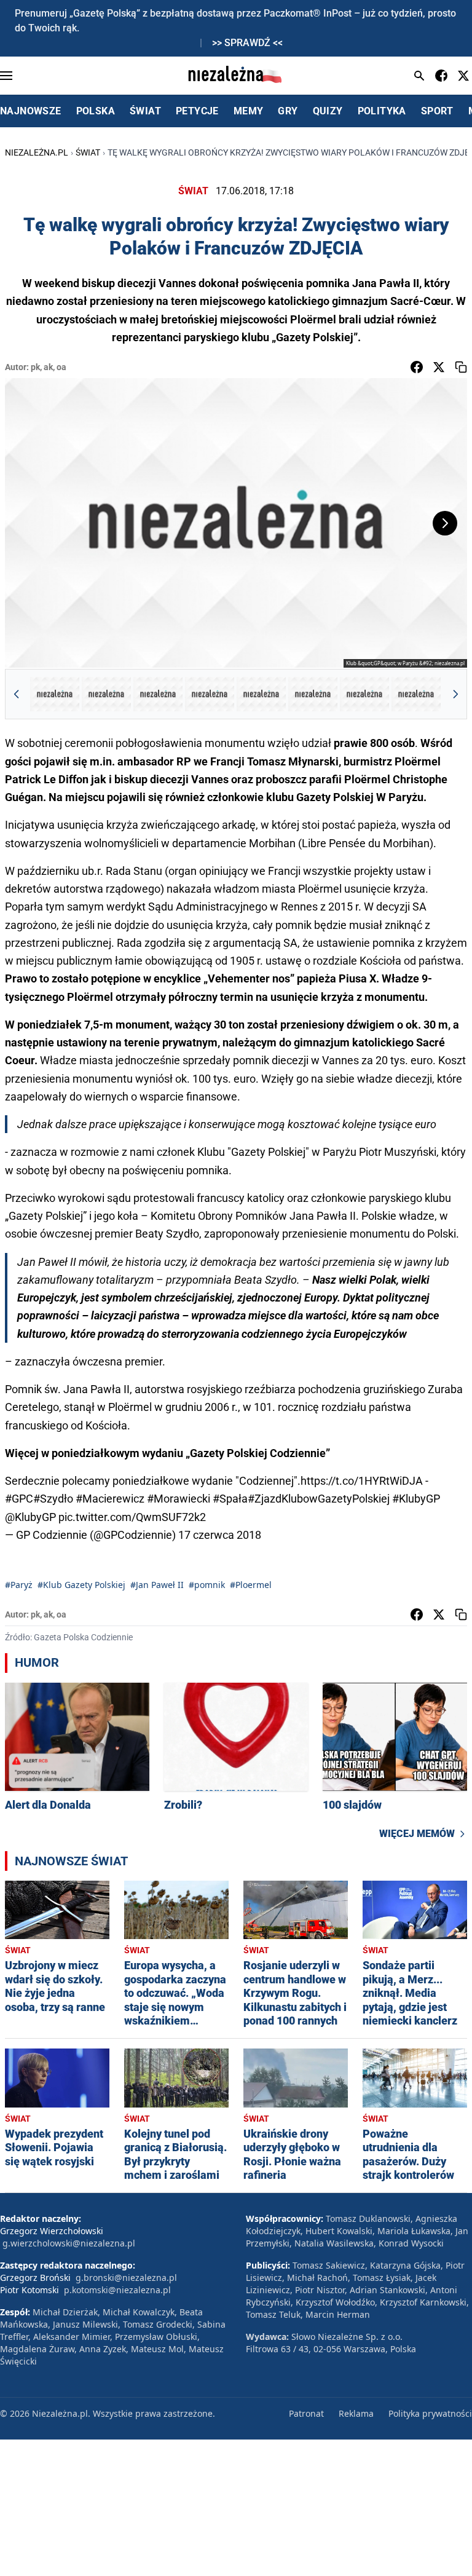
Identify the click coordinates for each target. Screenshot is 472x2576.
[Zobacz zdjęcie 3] (158, 694)
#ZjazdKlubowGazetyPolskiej (319, 1499)
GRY (288, 111)
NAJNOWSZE (31, 111)
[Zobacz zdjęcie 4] (210, 694)
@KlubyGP (30, 1517)
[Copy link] (461, 367)
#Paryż (19, 1585)
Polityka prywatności (430, 2413)
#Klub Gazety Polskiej (81, 1585)
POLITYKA (382, 111)
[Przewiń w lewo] (17, 694)
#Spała (230, 1499)
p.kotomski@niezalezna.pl (117, 2290)
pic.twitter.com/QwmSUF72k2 (132, 1517)
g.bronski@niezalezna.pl (126, 2278)
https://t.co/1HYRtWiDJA (362, 1481)
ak (48, 367)
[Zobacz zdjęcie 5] (261, 694)
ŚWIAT (145, 111)
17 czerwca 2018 (220, 1535)
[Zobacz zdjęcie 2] (106, 694)
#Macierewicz (110, 1499)
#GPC (19, 1499)
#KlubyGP (416, 1499)
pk (35, 367)
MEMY (249, 111)
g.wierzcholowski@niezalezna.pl (69, 2243)
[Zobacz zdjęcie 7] (364, 694)
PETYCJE (197, 111)
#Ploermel (251, 1585)
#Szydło (53, 1499)
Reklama (356, 2413)
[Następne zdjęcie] (445, 523)
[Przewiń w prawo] (455, 694)
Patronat (306, 2413)
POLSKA (96, 111)
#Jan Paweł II (157, 1585)
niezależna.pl (37, 152)
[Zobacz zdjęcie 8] (416, 694)
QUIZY (328, 111)
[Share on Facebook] (417, 367)
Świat (88, 152)
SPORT (437, 111)
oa (61, 367)
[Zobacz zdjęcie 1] (55, 694)
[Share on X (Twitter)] (439, 367)
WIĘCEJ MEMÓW (417, 1834)
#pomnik (207, 1585)
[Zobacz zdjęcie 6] (313, 694)
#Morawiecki (179, 1499)
